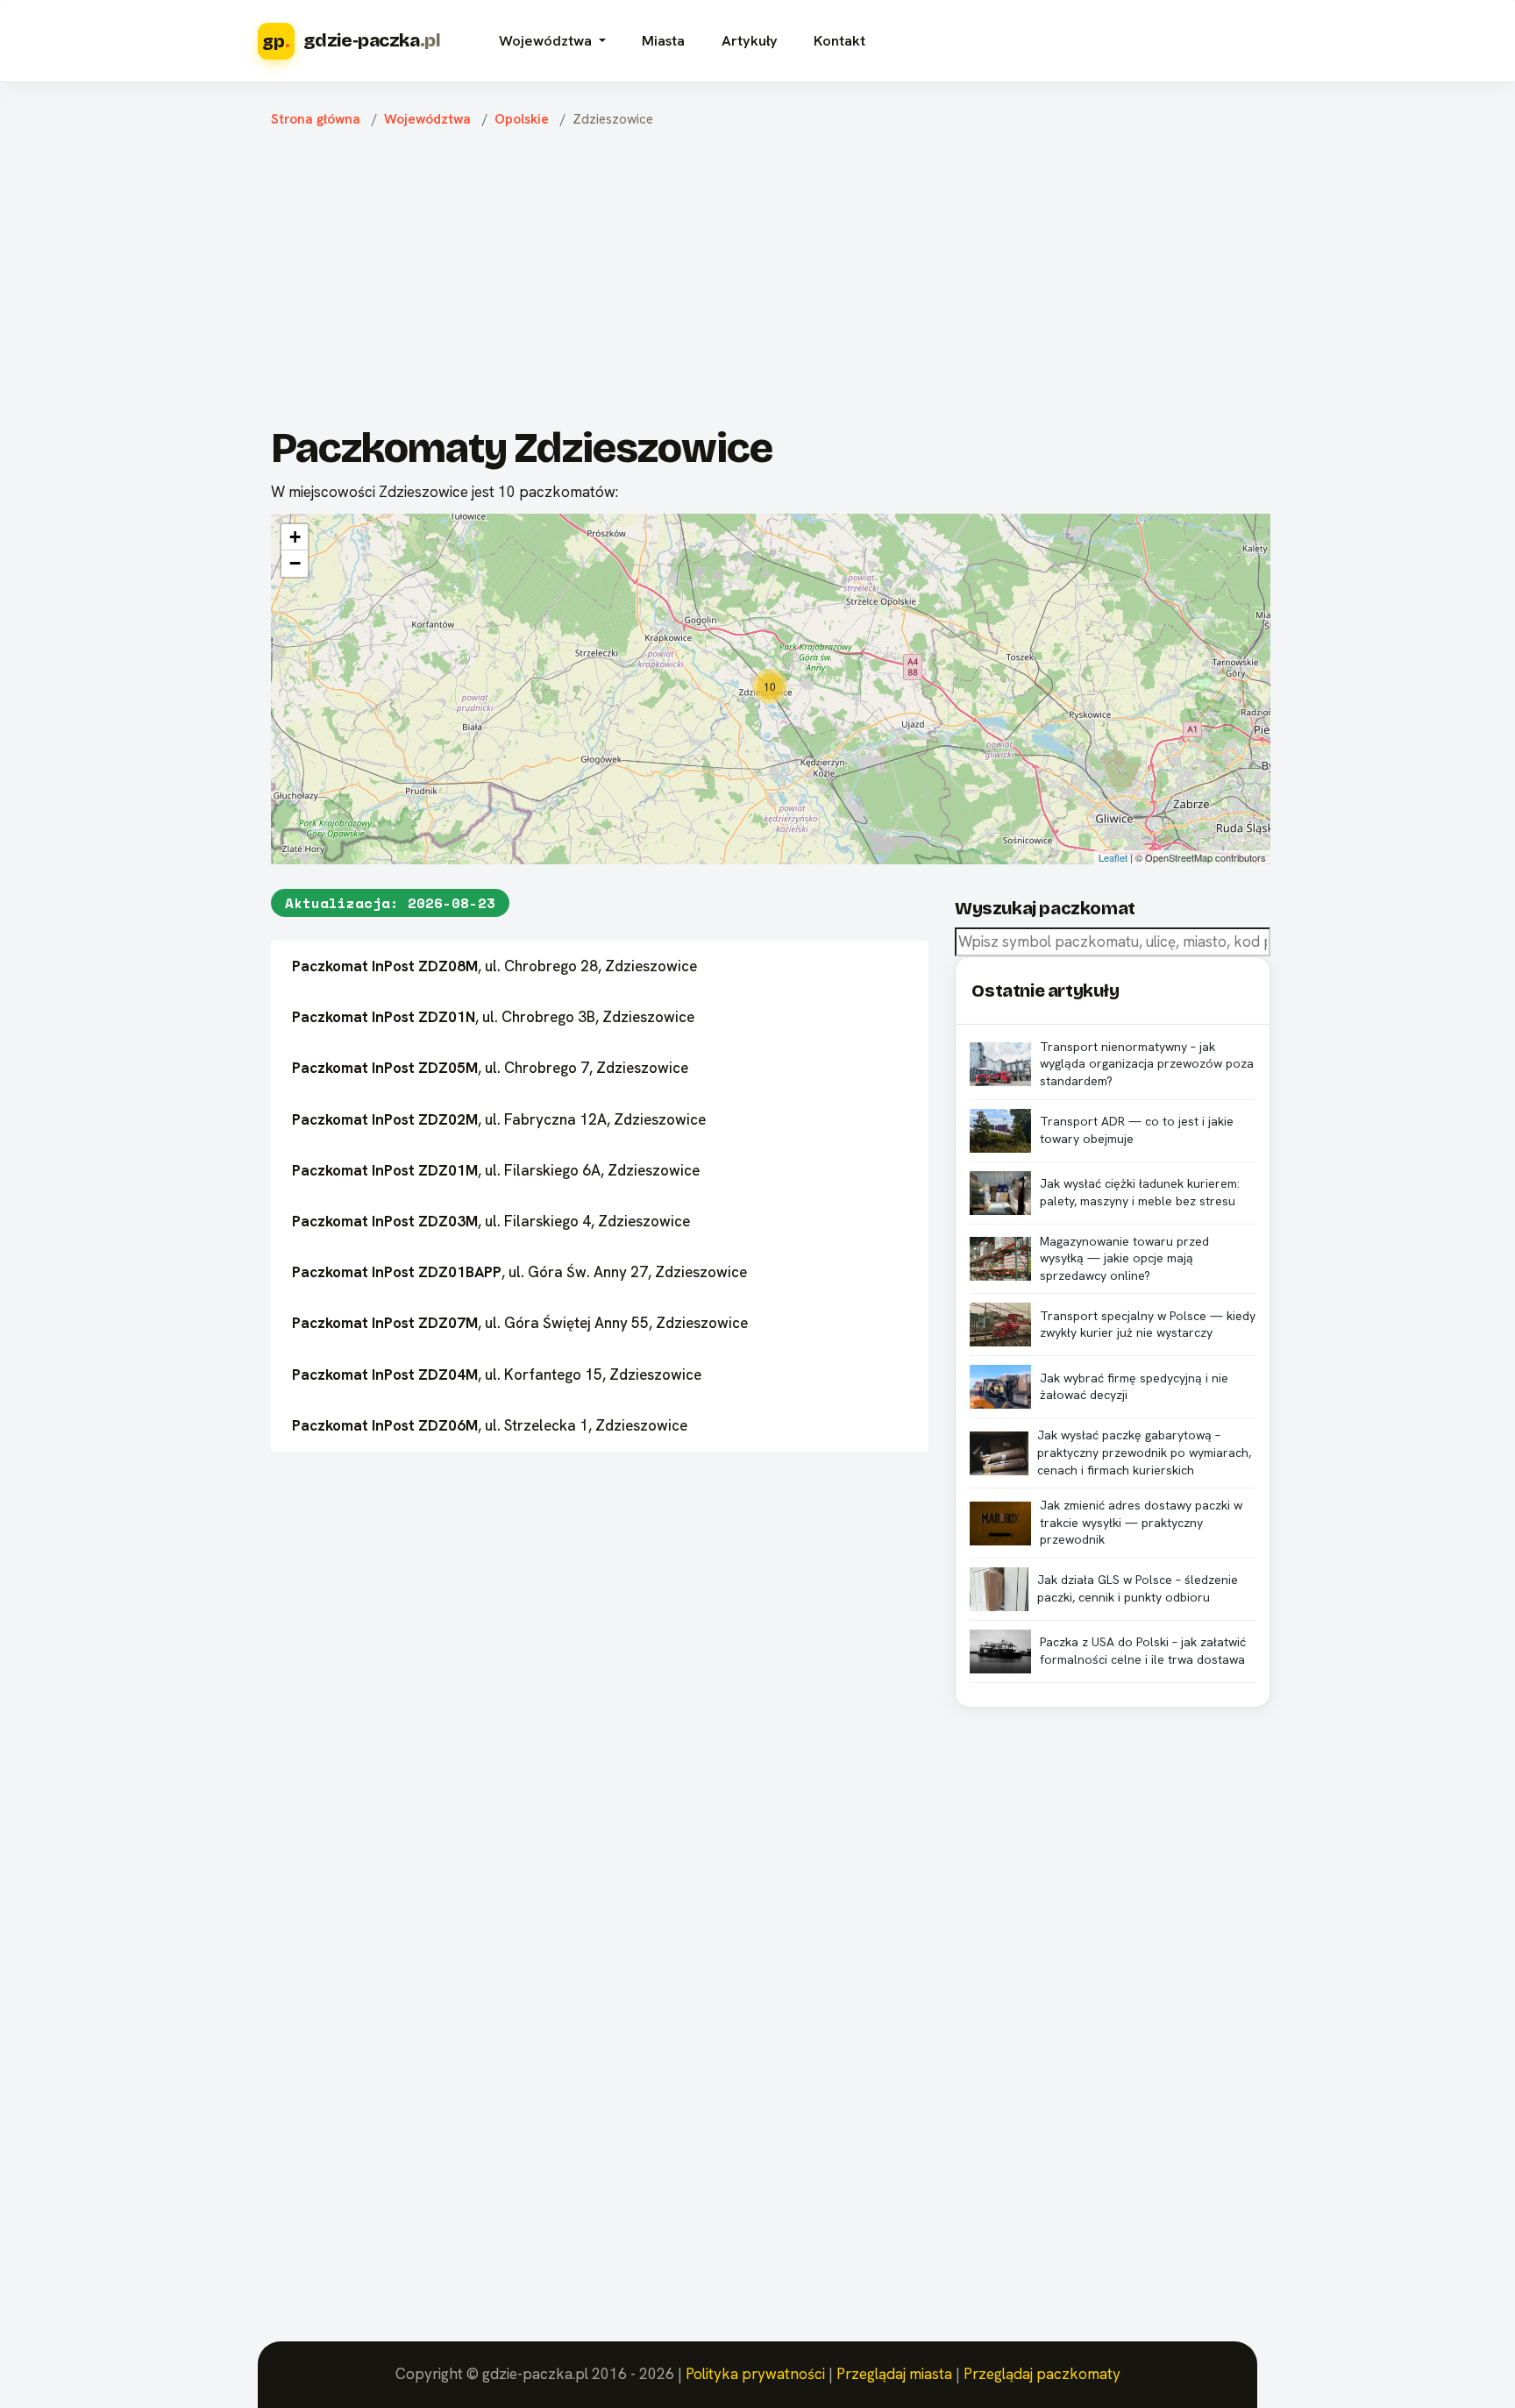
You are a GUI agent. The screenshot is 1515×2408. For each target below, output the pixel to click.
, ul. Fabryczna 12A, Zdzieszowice (499, 1119)
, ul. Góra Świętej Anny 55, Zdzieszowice (520, 1323)
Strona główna (316, 119)
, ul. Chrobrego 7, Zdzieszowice (490, 1068)
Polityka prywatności (755, 2374)
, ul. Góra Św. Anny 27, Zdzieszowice (519, 1272)
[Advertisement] (771, 281)
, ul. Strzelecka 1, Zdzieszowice (490, 1425)
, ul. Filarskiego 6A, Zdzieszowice (496, 1170)
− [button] (295, 563)
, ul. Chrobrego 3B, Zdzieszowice (493, 1017)
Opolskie (522, 119)
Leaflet (1113, 857)
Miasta (663, 41)
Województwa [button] (547, 41)
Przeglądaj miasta (894, 2374)
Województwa (427, 119)
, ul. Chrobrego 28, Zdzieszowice (494, 966)
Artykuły (750, 41)
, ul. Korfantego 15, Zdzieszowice (497, 1374)
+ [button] (295, 537)
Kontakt (839, 41)
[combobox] (1113, 942)
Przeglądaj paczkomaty (1042, 2374)
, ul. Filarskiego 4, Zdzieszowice (491, 1221)
